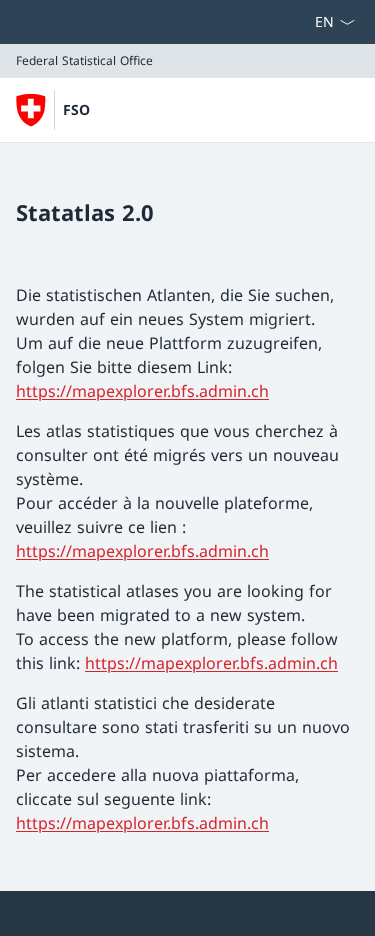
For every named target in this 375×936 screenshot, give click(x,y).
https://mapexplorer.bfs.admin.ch (142, 391)
